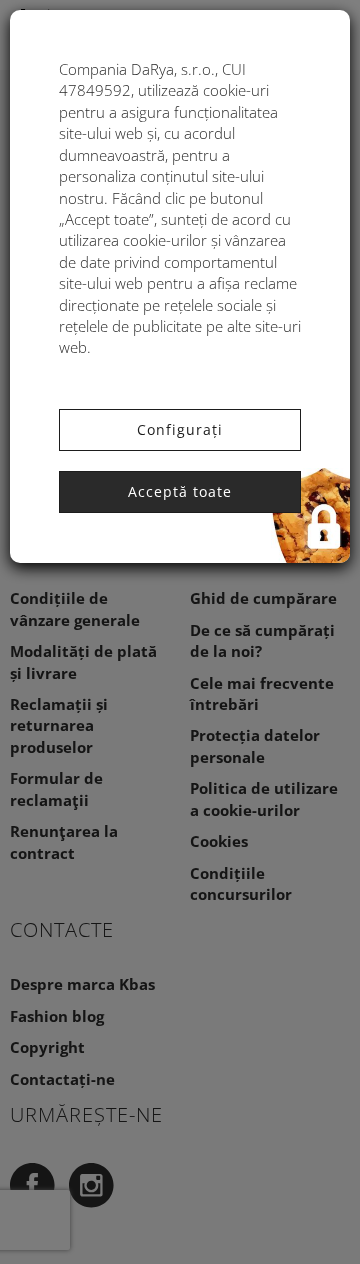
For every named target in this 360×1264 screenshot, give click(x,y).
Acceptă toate (180, 491)
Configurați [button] (180, 429)
